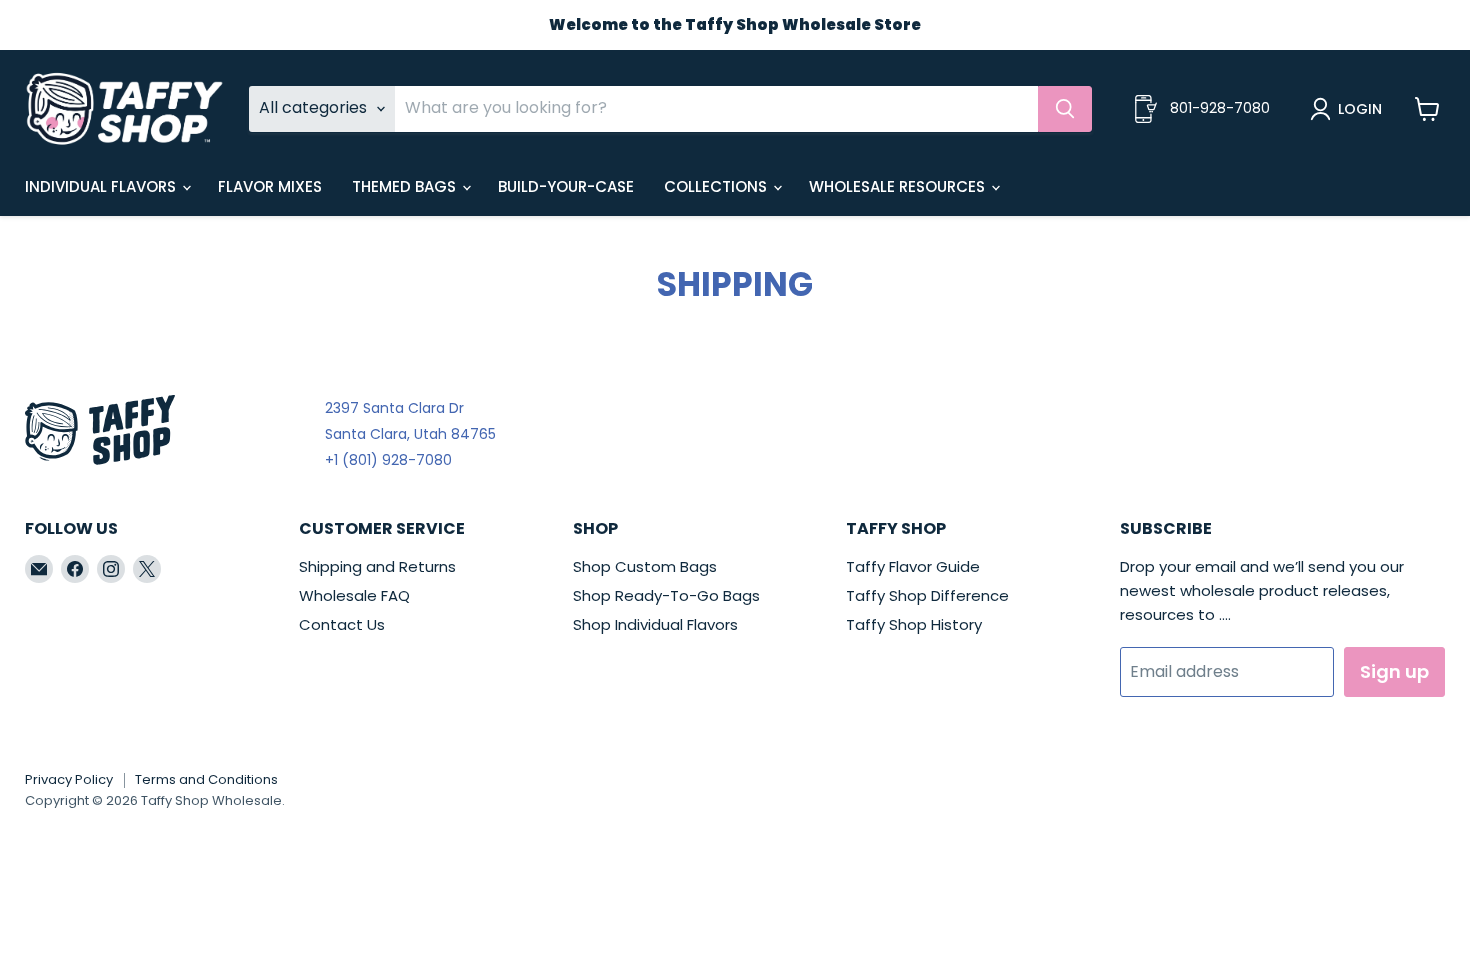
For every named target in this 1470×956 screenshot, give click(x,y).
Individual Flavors (102, 186)
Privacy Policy (69, 779)
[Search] (1065, 109)
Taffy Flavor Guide (913, 566)
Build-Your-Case (566, 186)
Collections (717, 186)
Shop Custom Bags (645, 566)
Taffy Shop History (914, 624)
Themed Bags (406, 186)
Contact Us (342, 624)
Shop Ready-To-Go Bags (666, 595)
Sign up (1394, 671)
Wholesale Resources (899, 186)
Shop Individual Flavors (655, 624)
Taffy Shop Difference (927, 595)
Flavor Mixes (270, 186)
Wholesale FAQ (354, 595)
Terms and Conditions (206, 779)
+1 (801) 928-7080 (388, 460)
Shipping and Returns (377, 566)
